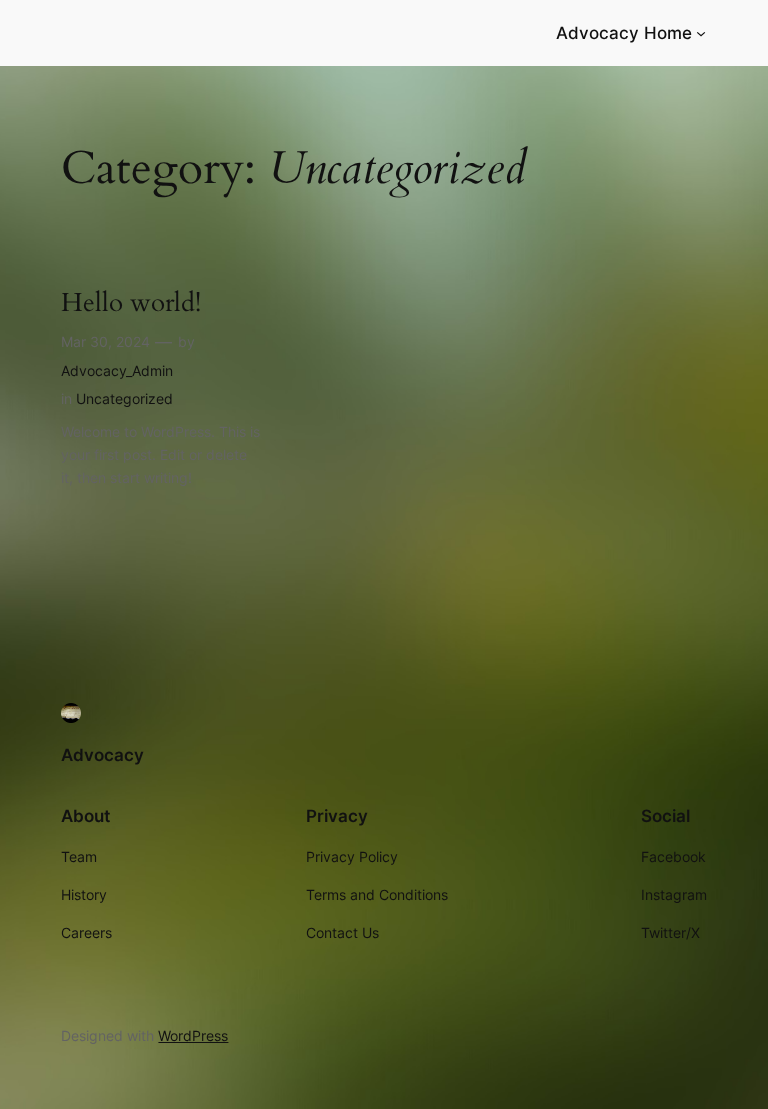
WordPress (193, 1035)
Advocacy (102, 755)
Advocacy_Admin (117, 370)
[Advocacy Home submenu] (701, 33)
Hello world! (131, 303)
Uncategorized (124, 398)
